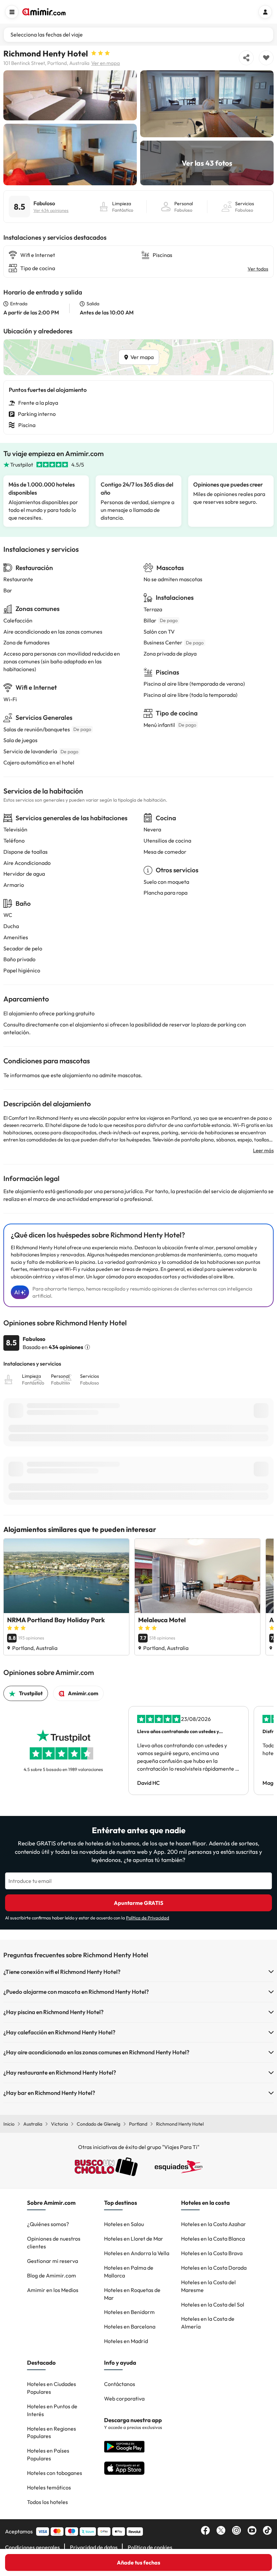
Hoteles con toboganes (55, 2473)
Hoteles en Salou (124, 2224)
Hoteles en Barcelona (130, 2326)
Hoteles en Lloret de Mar (134, 2239)
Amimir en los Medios (53, 2290)
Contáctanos (120, 2384)
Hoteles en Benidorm (129, 2312)
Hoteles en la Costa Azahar (213, 2224)
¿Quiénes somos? (48, 2224)
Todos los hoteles (47, 2502)
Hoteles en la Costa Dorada (214, 2268)
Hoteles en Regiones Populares (52, 2432)
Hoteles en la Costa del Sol (213, 2305)
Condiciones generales (32, 2547)
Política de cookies (150, 2547)
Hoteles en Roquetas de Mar (132, 2294)
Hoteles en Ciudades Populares (52, 2388)
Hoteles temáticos (49, 2487)
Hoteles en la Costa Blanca (213, 2239)
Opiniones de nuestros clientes (54, 2242)
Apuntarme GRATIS (138, 1903)
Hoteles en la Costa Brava (212, 2253)
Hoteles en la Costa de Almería (208, 2323)
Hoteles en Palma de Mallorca (129, 2272)
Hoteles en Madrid (126, 2341)
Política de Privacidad (148, 1918)
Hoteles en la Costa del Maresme (208, 2286)
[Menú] (12, 12)
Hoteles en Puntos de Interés (52, 2410)
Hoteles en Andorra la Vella (137, 2253)
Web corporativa (124, 2398)
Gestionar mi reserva (53, 2261)
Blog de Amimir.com (52, 2275)
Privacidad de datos (94, 2547)
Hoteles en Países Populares (48, 2454)
